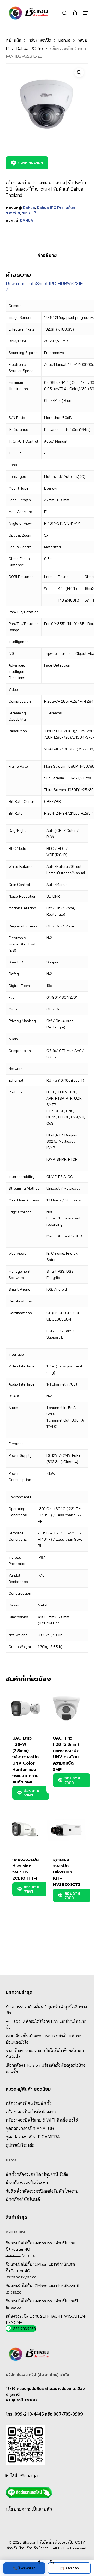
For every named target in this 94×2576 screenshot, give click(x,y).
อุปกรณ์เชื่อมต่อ (20, 2145)
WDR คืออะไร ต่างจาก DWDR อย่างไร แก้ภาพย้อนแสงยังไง (44, 2039)
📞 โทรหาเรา (24, 2568)
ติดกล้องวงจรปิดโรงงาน (28, 2183)
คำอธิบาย (47, 255)
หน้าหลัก (13, 40)
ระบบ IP (29, 213)
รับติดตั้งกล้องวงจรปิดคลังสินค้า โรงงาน (42, 2191)
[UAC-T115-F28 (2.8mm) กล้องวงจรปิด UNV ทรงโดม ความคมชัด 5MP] (66, 1708)
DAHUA (27, 220)
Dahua (64, 40)
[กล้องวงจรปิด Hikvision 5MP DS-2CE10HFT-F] (26, 1830)
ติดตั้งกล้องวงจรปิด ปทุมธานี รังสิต (37, 2174)
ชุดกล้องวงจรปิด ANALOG (30, 2128)
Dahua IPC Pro (30, 48)
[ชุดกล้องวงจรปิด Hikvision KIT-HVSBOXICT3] (66, 1830)
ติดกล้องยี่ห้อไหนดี (23, 2199)
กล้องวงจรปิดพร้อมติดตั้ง (29, 2103)
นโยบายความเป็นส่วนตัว (29, 2509)
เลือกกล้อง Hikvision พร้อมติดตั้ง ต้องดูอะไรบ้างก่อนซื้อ (45, 2068)
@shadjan (30, 2475)
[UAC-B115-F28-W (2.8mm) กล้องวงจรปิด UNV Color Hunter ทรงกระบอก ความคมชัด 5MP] (26, 1708)
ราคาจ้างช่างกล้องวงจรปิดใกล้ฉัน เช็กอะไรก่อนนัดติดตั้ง (45, 2054)
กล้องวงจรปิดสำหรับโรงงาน (31, 2112)
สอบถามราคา (31, 163)
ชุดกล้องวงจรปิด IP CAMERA (33, 2137)
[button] (85, 13)
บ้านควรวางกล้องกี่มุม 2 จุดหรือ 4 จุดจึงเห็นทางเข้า (46, 2010)
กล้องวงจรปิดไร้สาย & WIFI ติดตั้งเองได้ (42, 2120)
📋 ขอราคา (69, 2568)
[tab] (47, 255)
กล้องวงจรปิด (40, 40)
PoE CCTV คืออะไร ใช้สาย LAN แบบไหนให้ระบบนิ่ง (47, 2024)
